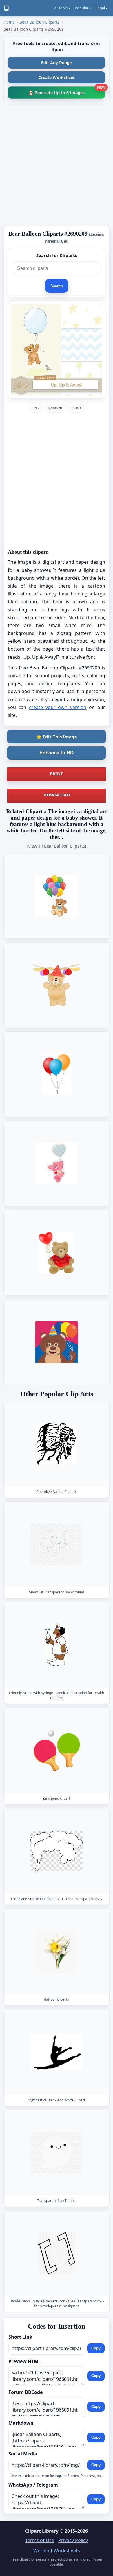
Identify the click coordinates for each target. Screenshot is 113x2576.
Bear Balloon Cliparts (40, 22)
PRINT (57, 773)
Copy (96, 2348)
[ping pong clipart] (57, 1750)
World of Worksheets (57, 2551)
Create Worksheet (57, 77)
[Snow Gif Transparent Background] (57, 1544)
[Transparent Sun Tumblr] (57, 2153)
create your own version (58, 707)
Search (57, 286)
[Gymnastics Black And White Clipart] (57, 2052)
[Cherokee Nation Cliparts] (57, 1444)
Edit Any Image (57, 63)
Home (9, 22)
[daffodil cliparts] (57, 1951)
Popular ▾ (83, 8)
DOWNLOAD (57, 795)
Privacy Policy (73, 2540)
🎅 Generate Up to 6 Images (67, 91)
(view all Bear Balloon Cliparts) (57, 846)
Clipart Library (42, 2531)
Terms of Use (40, 2540)
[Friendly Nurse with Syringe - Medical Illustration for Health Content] (57, 1645)
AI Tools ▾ (62, 8)
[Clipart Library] (6, 8)
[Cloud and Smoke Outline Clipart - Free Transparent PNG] (57, 1851)
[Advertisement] (57, 164)
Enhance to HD (57, 753)
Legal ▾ (102, 8)
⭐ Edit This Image (57, 737)
